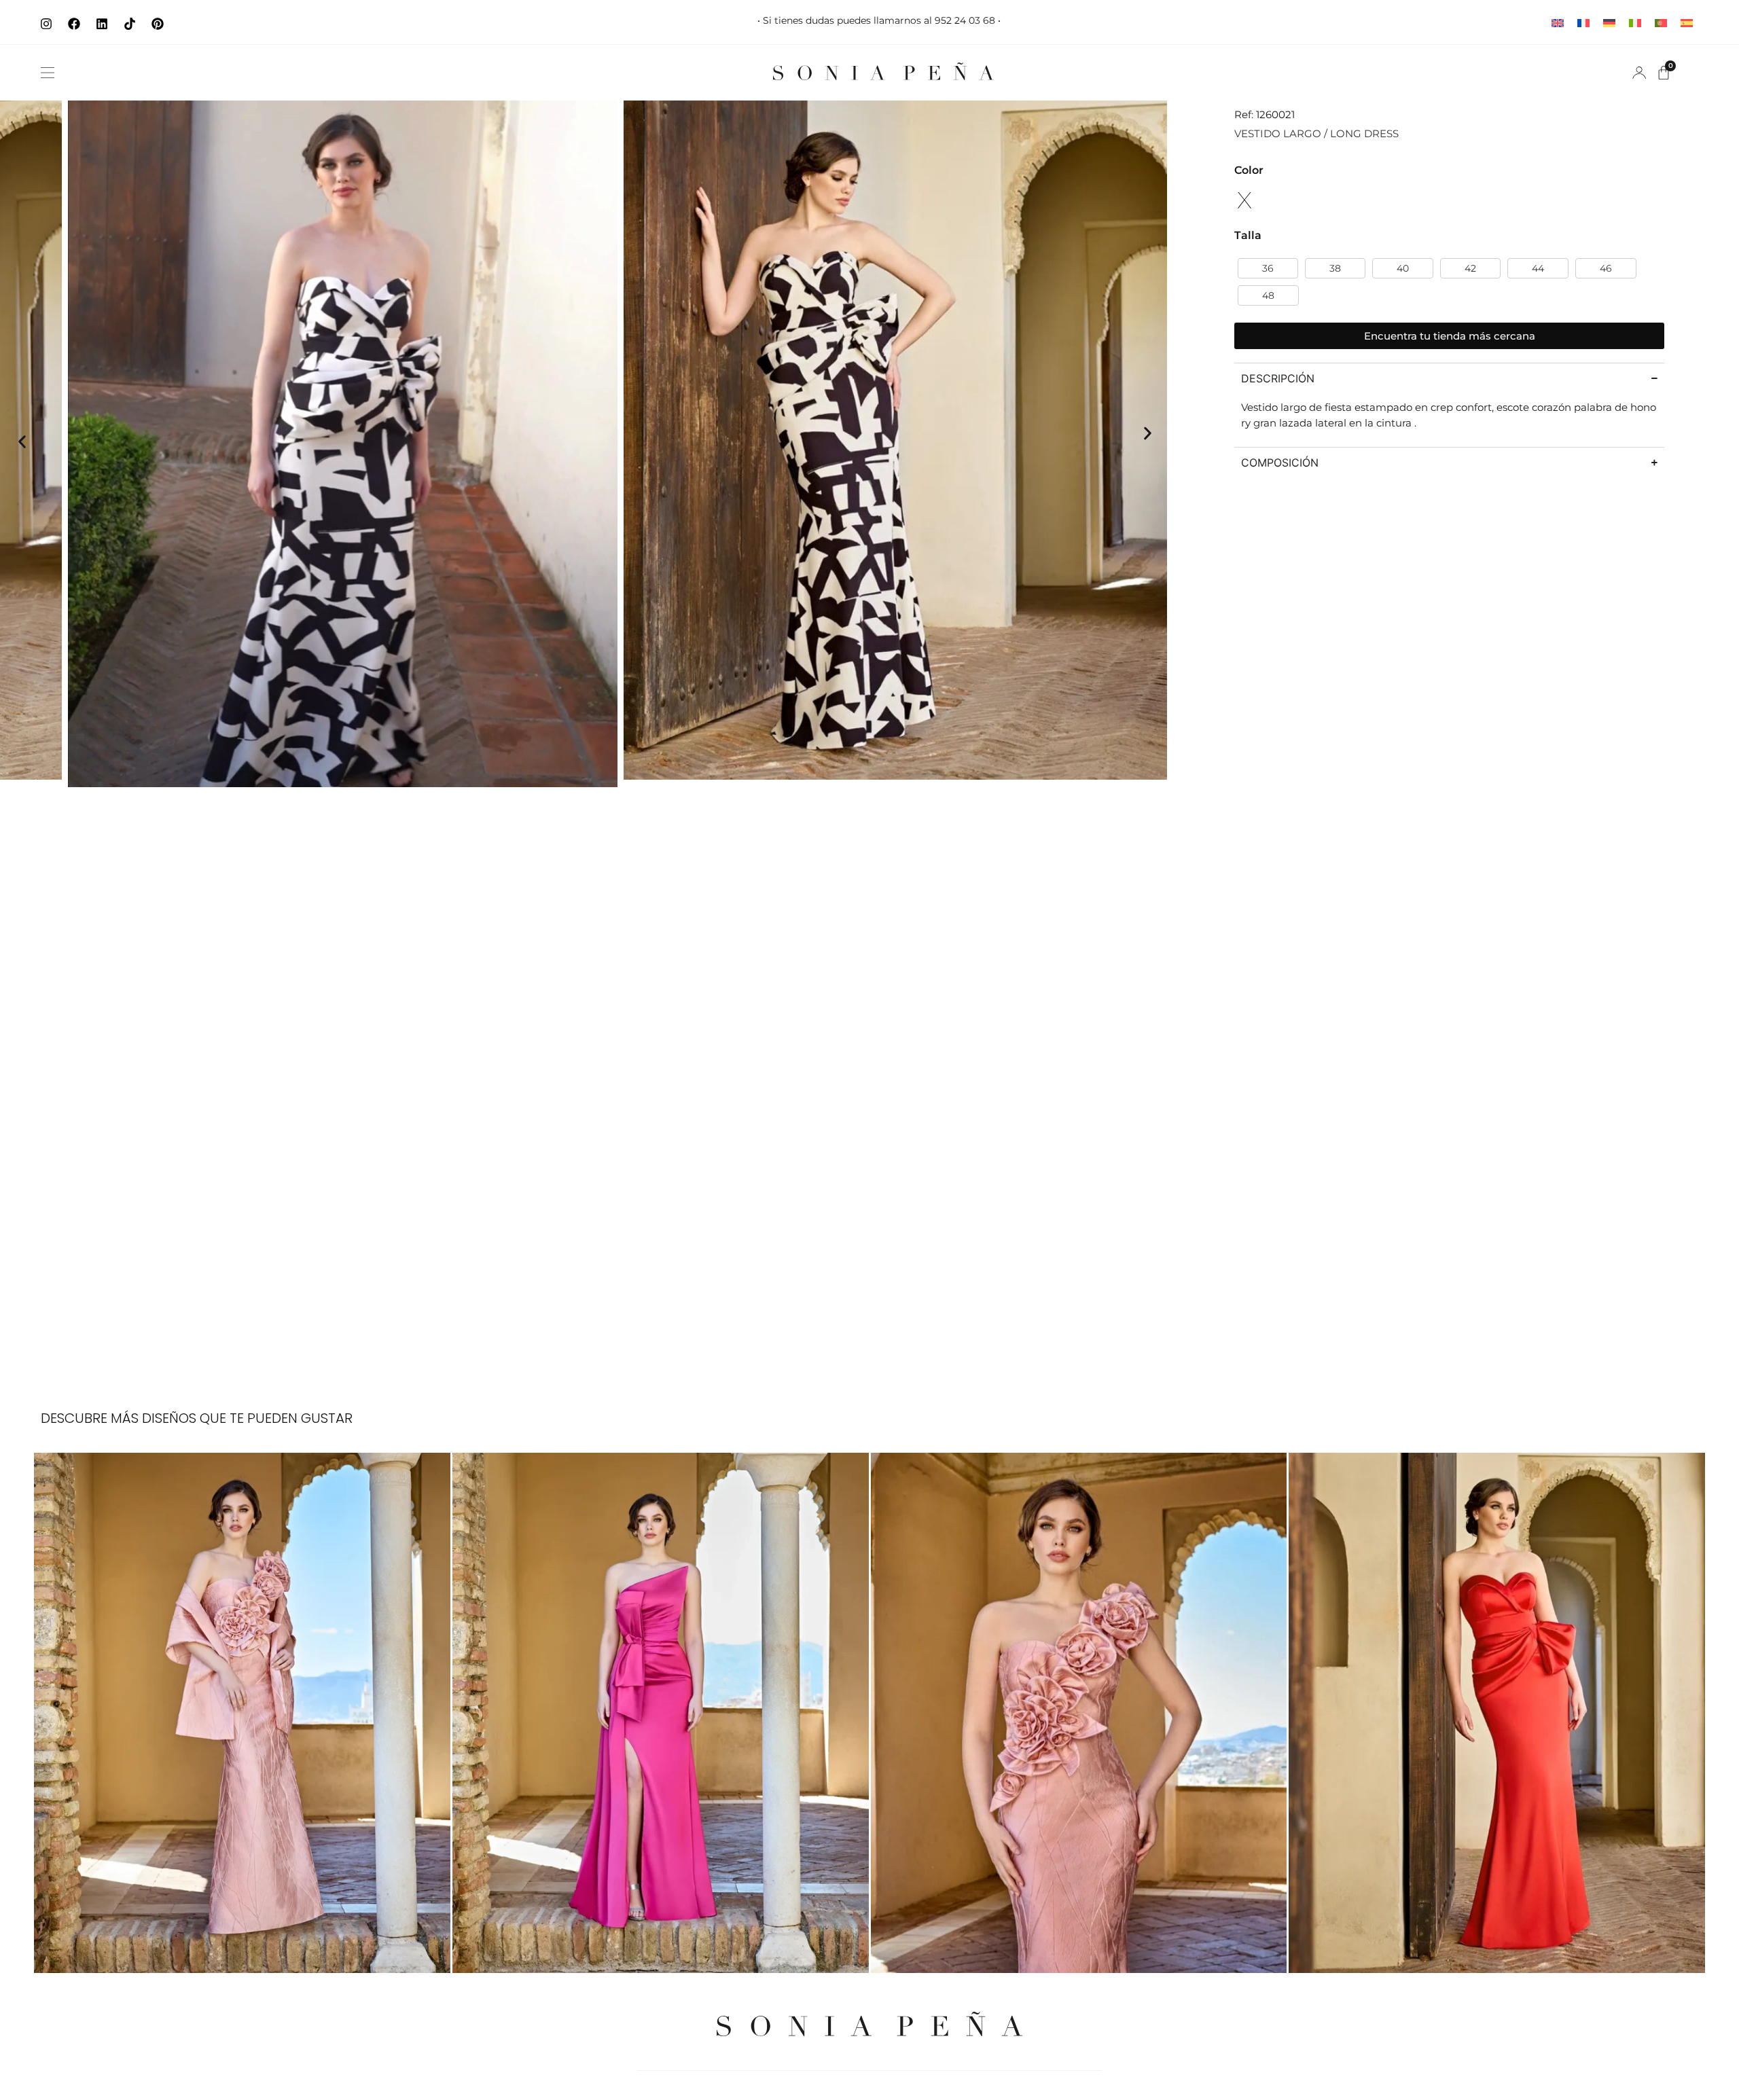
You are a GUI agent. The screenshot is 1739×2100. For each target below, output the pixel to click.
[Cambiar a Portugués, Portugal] (1661, 22)
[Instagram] (46, 24)
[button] (48, 73)
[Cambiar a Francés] (1583, 22)
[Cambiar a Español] (1687, 22)
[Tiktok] (130, 24)
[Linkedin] (102, 24)
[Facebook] (74, 24)
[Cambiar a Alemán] (1609, 22)
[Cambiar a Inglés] (1558, 22)
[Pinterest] (158, 24)
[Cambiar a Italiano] (1635, 22)
